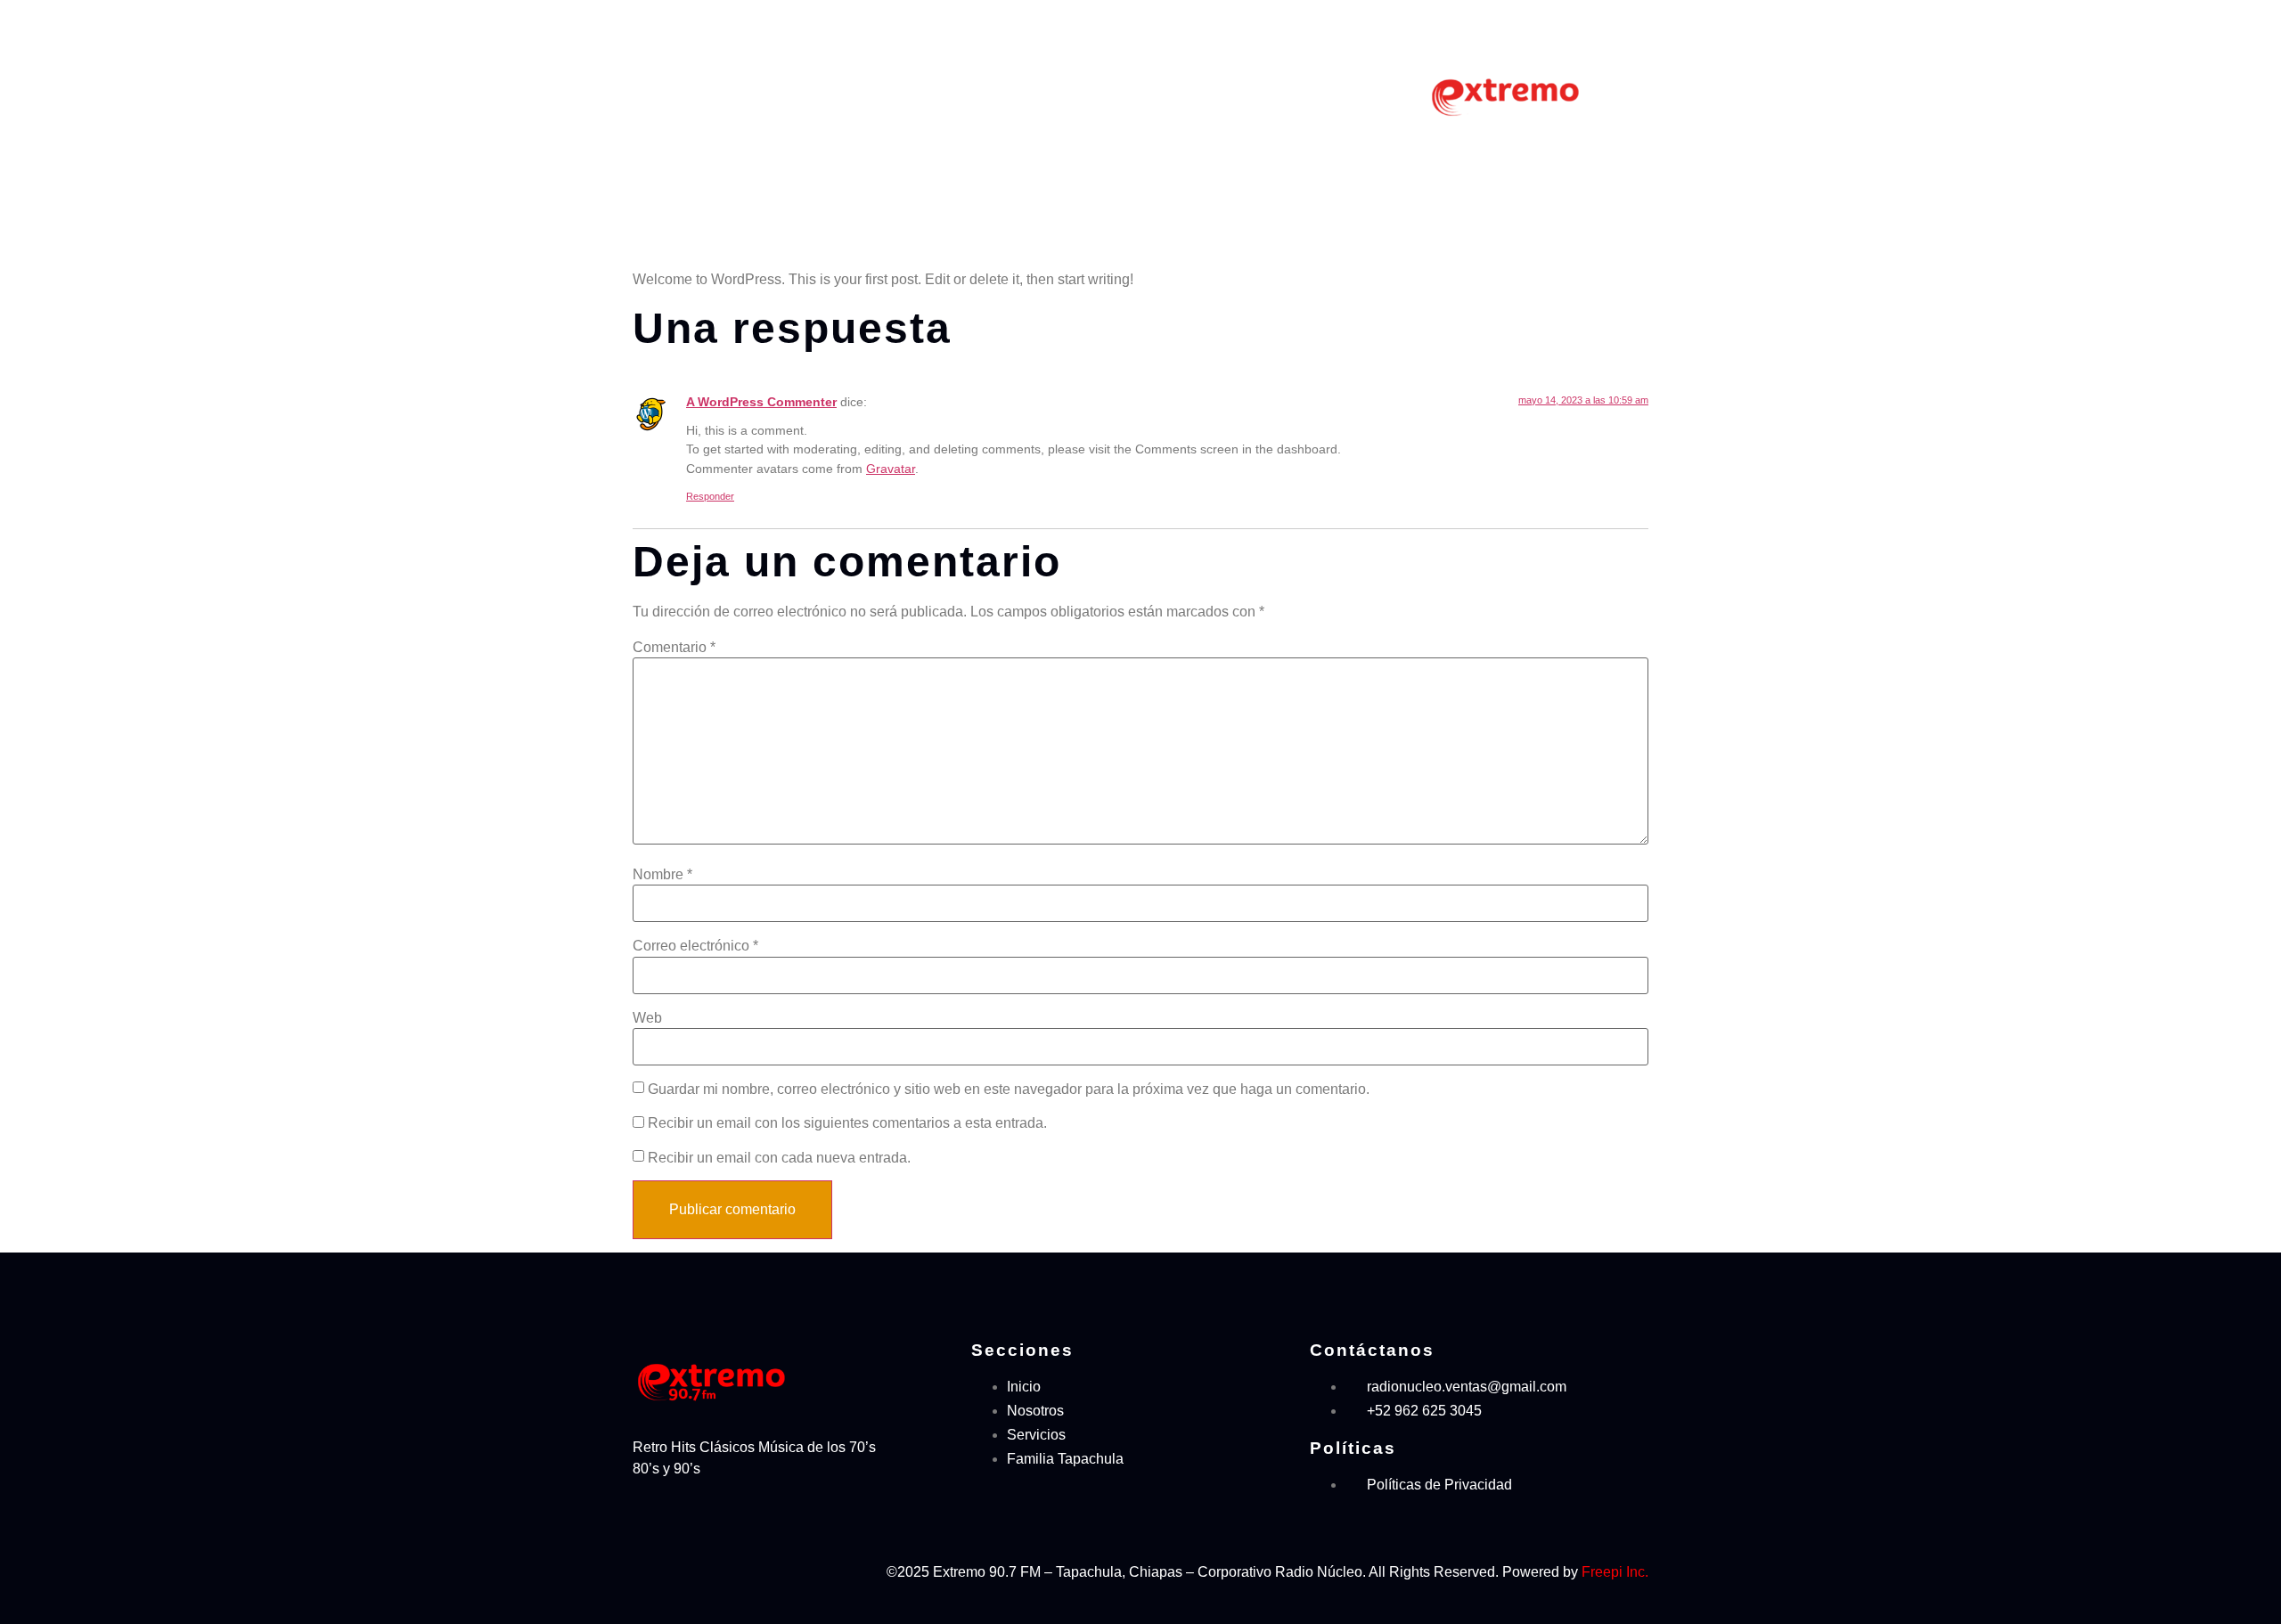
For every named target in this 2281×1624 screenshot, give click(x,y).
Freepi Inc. (1615, 1572)
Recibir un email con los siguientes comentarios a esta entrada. (847, 1123)
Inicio (969, 93)
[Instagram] (703, 1570)
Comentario (674, 648)
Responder (710, 496)
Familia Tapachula (1241, 93)
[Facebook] (661, 1570)
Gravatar (891, 469)
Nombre (662, 875)
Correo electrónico (695, 946)
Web (647, 1018)
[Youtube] (745, 1570)
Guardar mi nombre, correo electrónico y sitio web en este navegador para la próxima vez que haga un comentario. (1009, 1089)
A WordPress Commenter (761, 402)
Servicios (1126, 93)
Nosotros (1042, 93)
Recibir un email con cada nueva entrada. (779, 1158)
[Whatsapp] (787, 1570)
